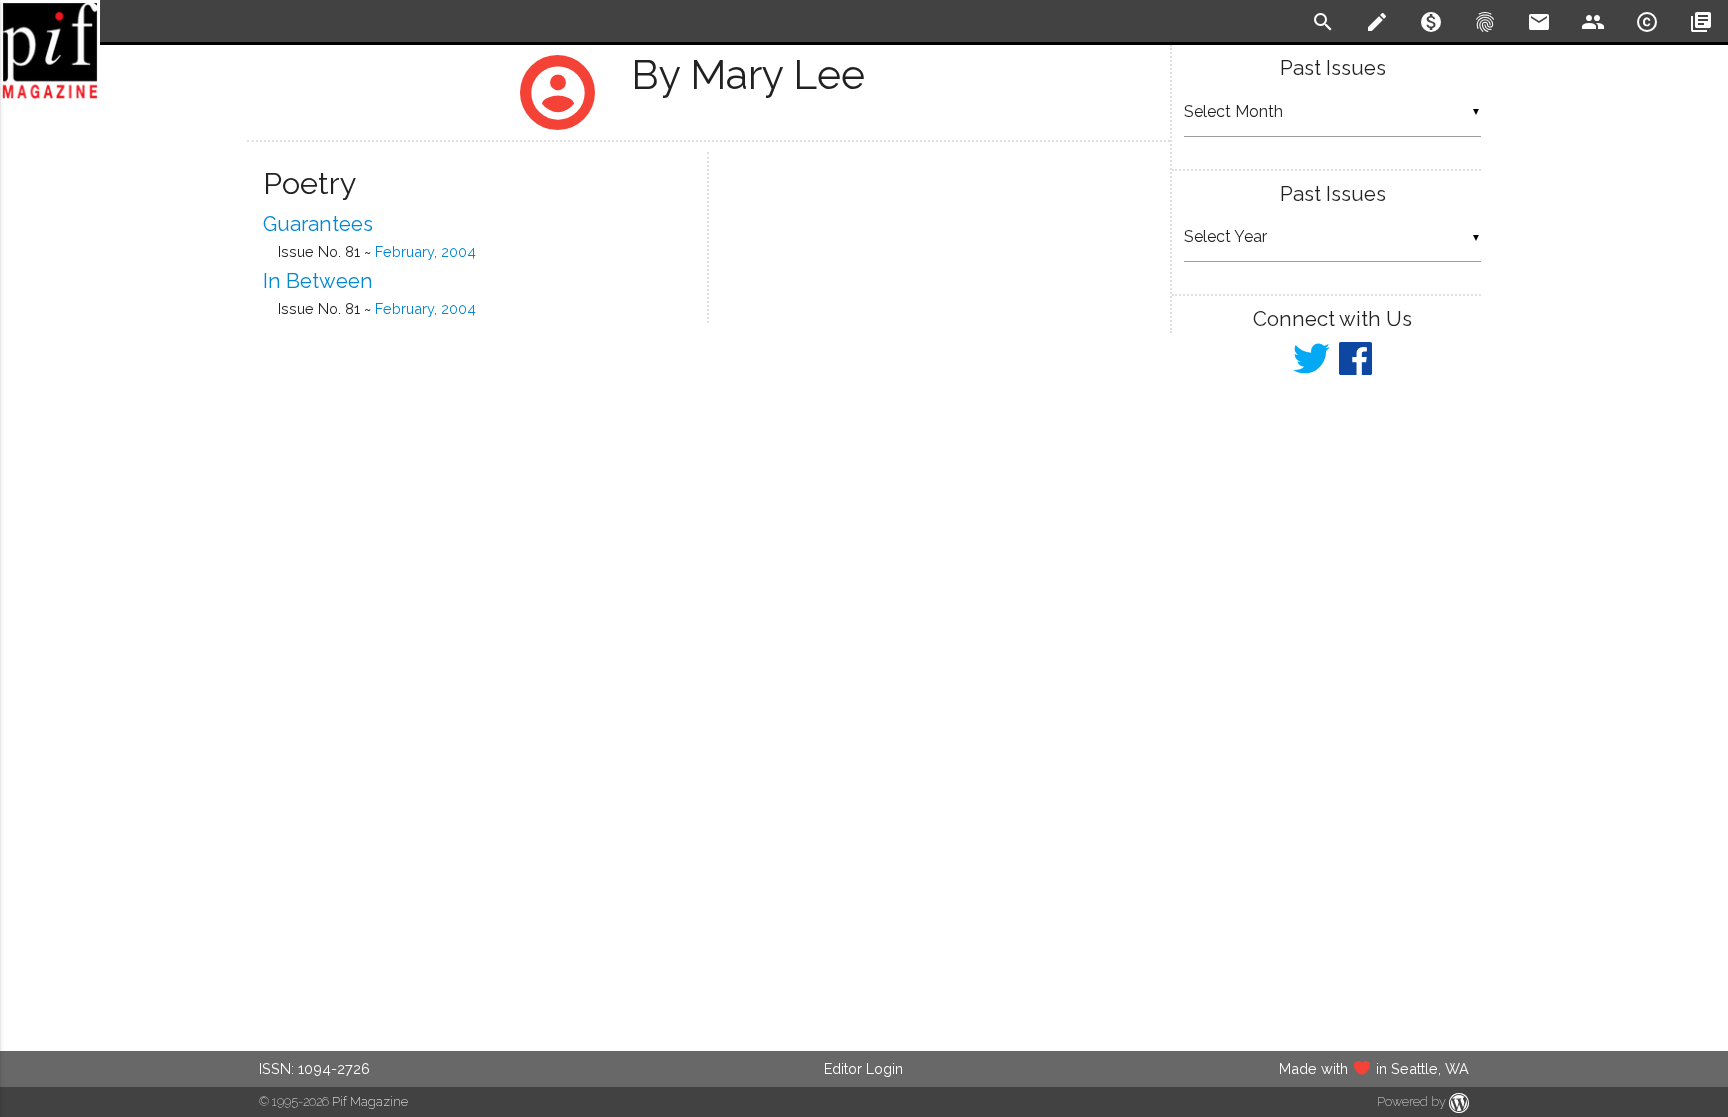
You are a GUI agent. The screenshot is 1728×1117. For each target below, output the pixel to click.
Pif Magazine (370, 1101)
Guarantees (318, 224)
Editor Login (863, 1068)
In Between (318, 281)
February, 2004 (425, 251)
